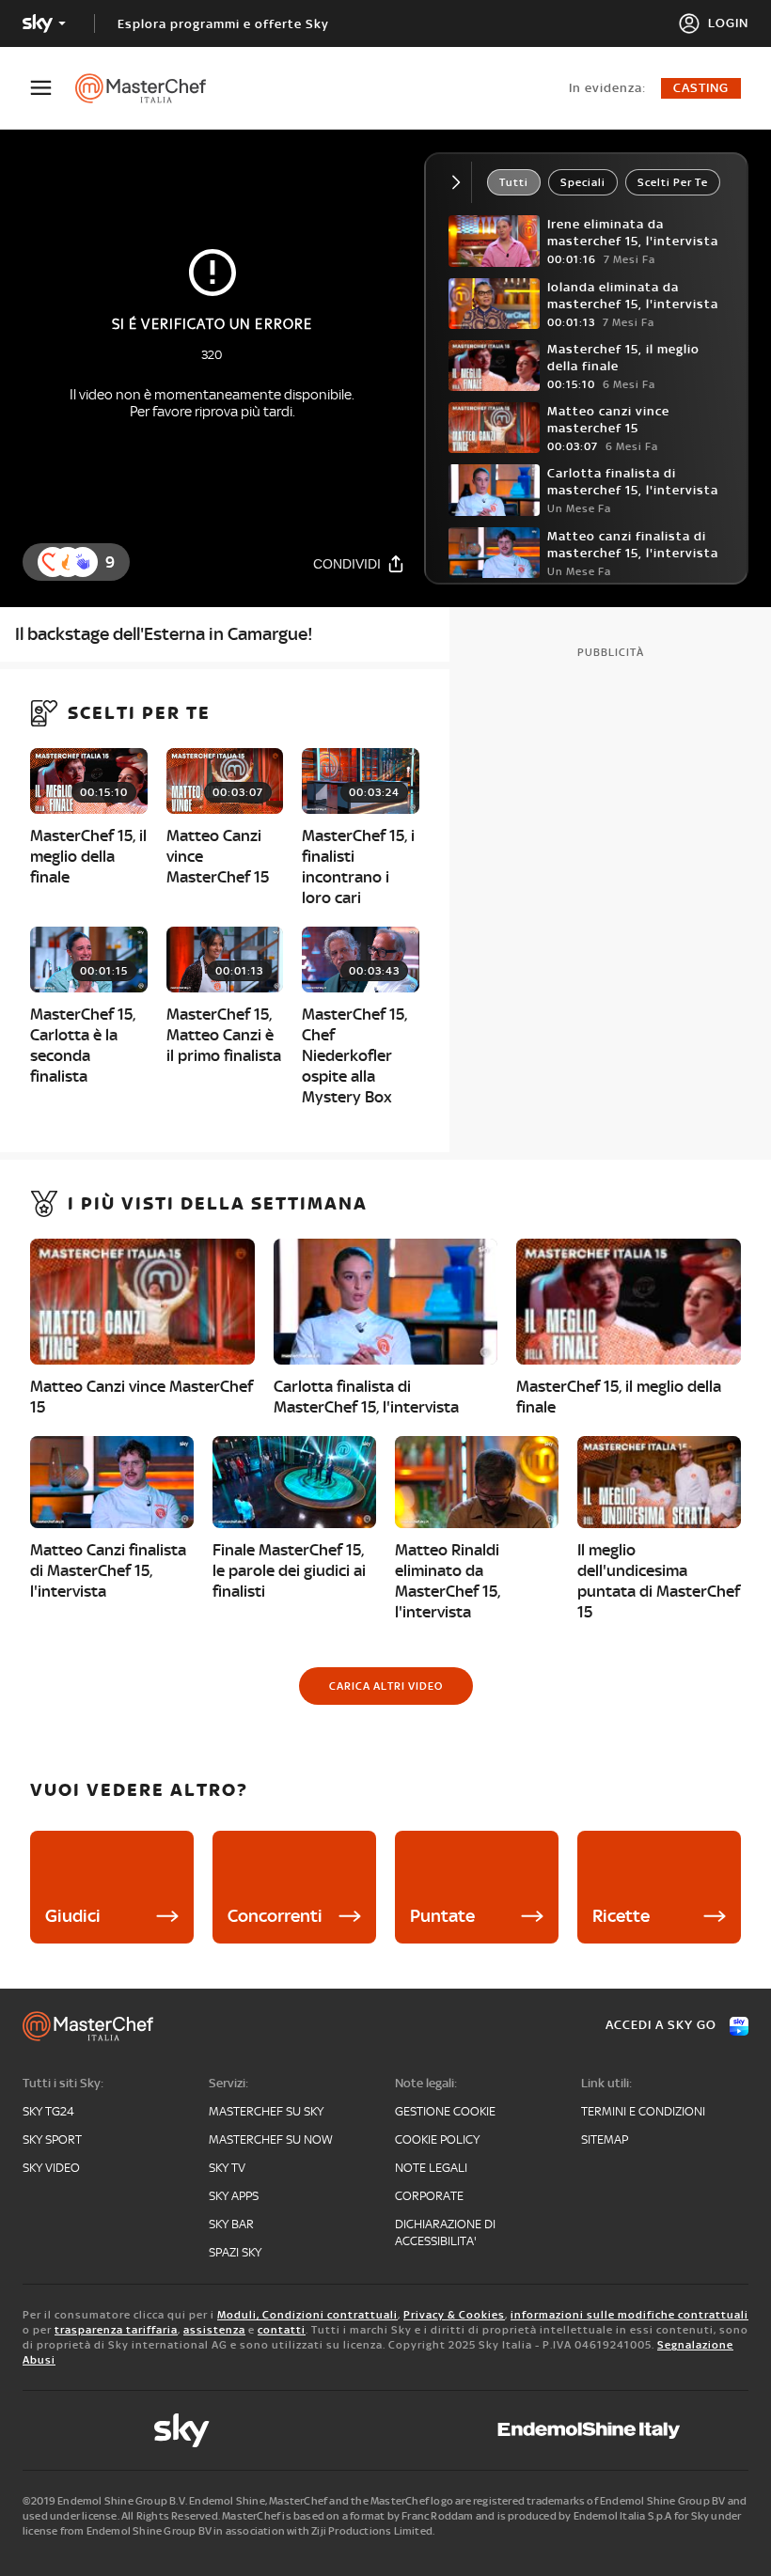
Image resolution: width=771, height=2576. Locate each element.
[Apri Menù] (53, 88)
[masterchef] (150, 88)
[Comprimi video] (460, 182)
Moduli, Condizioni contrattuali (307, 2315)
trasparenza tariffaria (116, 2330)
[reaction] (83, 562)
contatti (282, 2330)
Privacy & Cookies (454, 2315)
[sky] (181, 2430)
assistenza (214, 2330)
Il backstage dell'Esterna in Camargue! (164, 634)
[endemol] (589, 2430)
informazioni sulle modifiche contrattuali (629, 2315)
